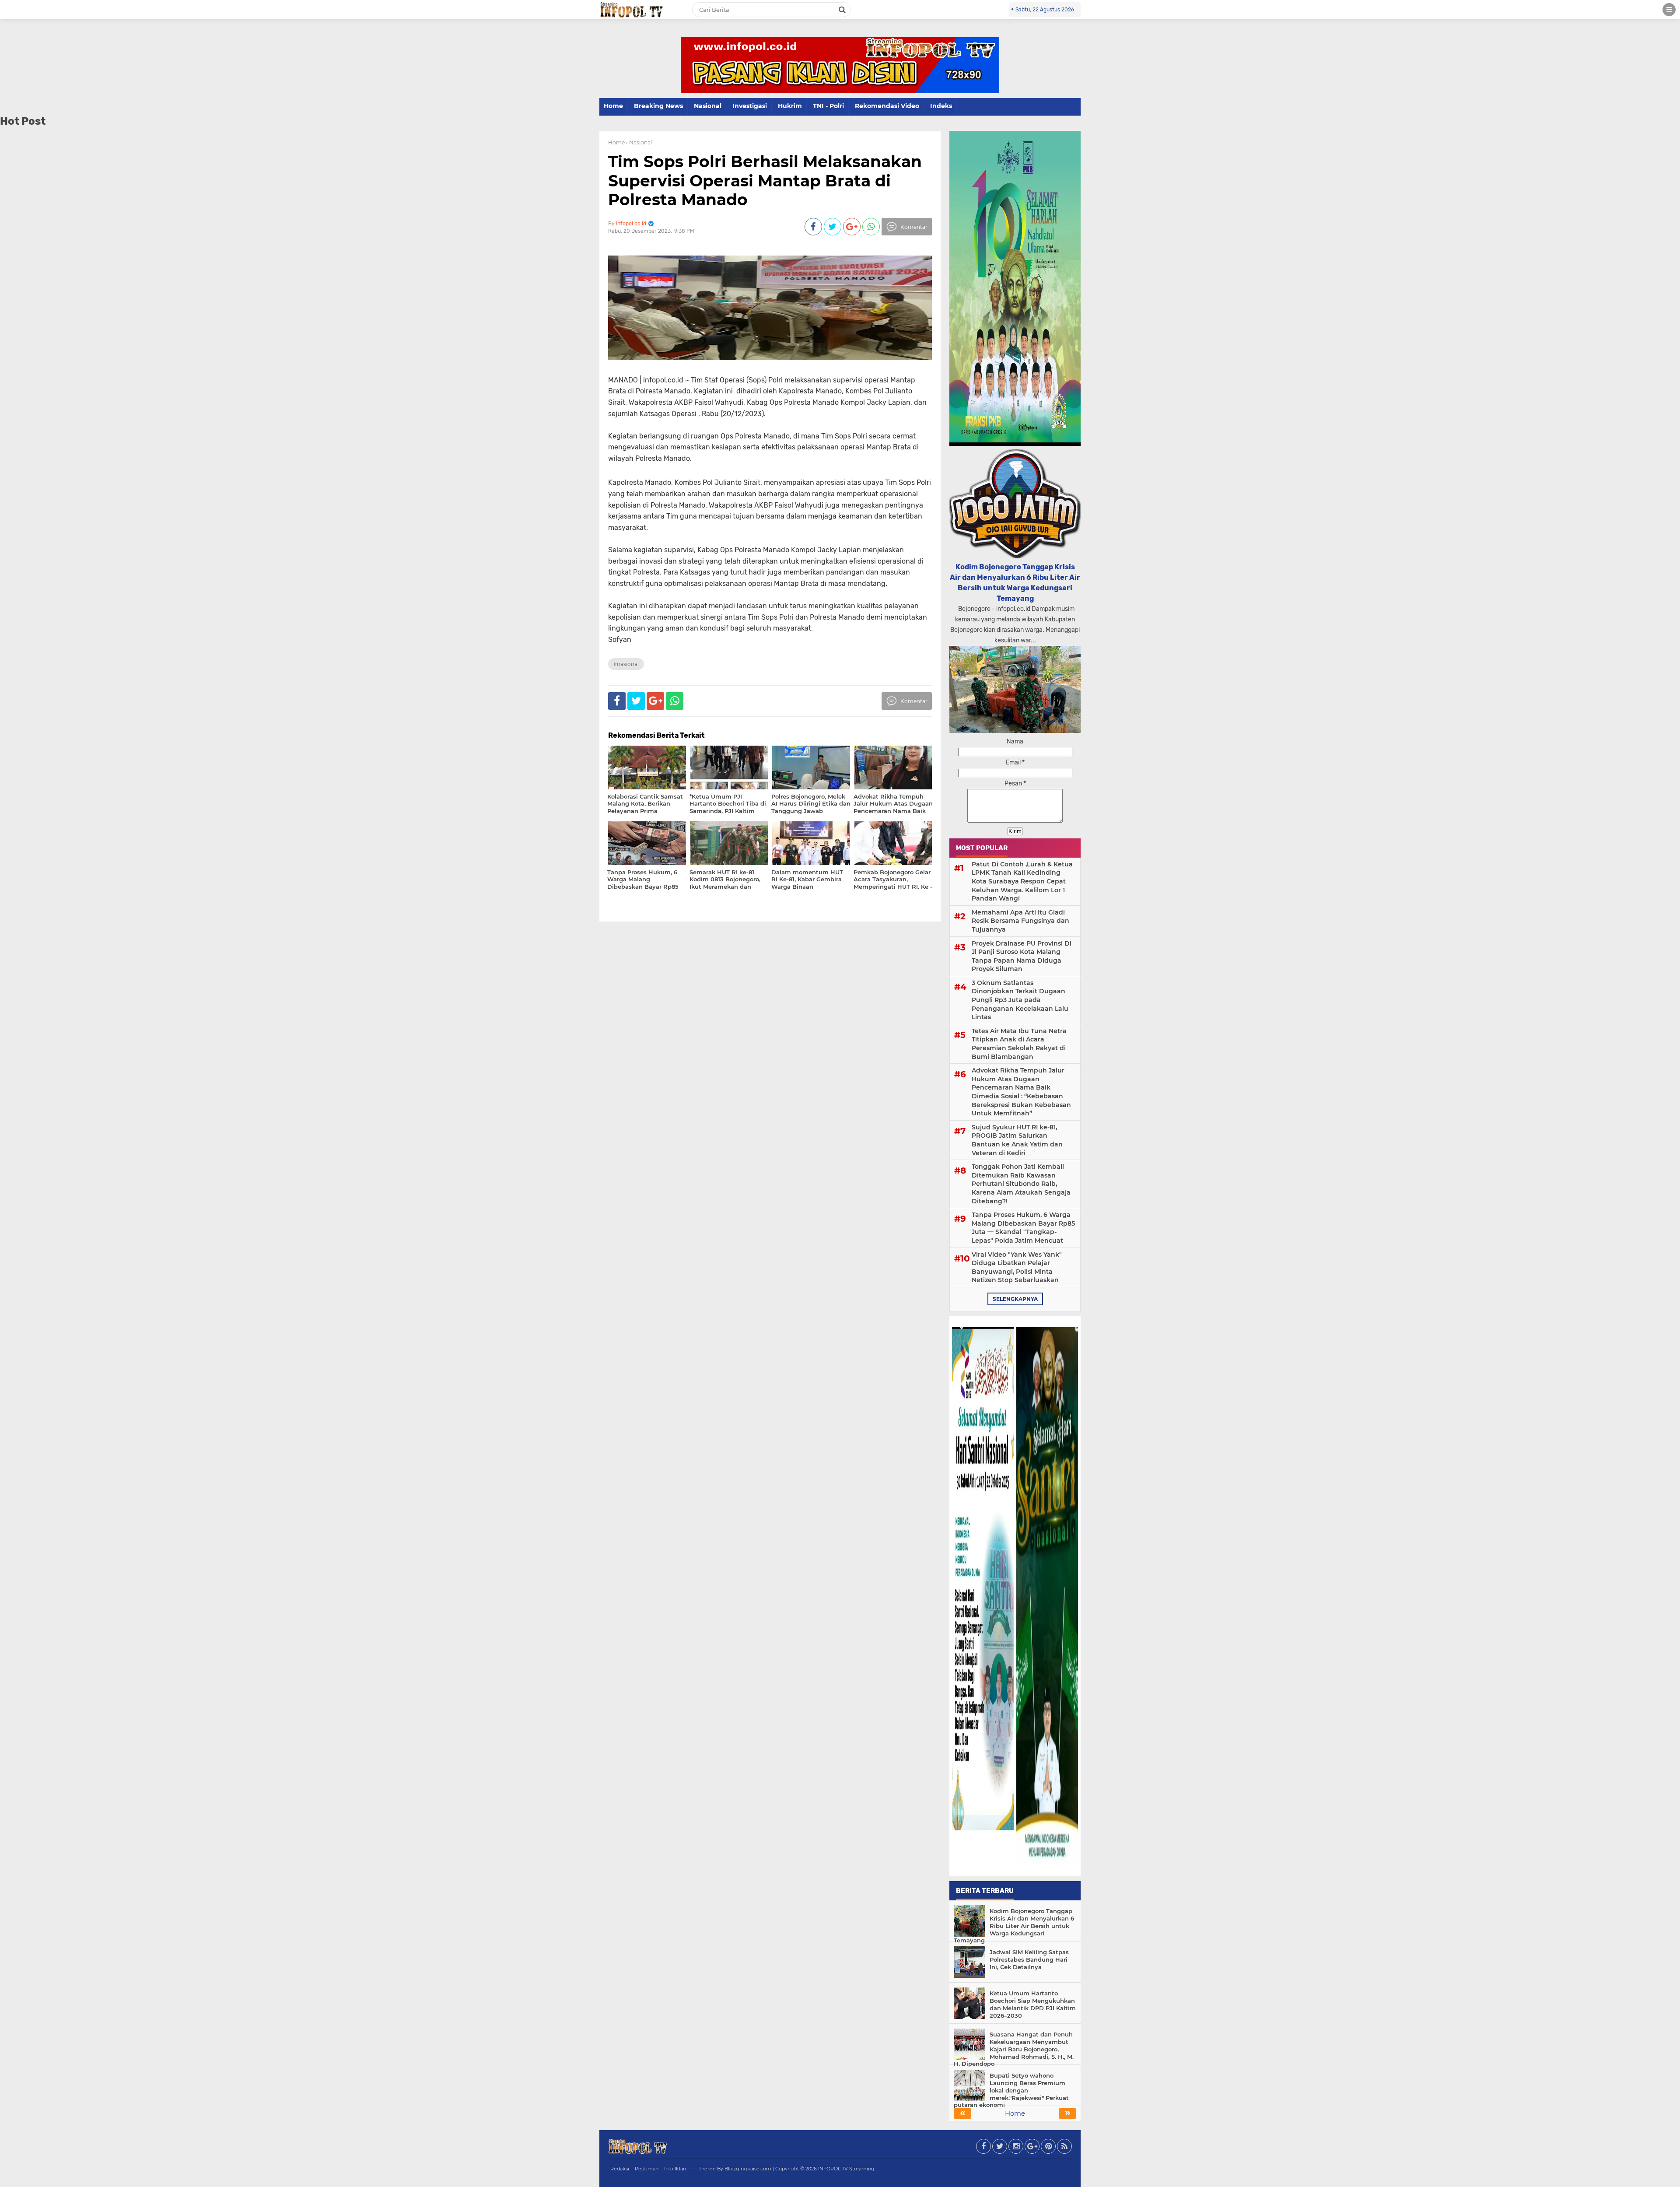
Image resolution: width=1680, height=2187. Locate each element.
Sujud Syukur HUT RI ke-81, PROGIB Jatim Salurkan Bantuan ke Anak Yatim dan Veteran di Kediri (1017, 1140)
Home (613, 106)
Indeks (941, 106)
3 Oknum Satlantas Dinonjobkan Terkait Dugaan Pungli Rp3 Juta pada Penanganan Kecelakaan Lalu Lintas (1020, 1000)
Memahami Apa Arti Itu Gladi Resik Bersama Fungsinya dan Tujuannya (1020, 921)
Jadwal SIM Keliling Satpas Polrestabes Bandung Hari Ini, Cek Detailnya (1029, 1959)
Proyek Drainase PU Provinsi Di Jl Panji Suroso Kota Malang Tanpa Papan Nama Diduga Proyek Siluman (1022, 956)
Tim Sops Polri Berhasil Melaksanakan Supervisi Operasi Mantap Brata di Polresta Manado (765, 180)
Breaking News (658, 106)
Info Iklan (675, 2169)
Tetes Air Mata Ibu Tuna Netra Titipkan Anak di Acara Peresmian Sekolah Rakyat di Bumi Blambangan (1019, 1044)
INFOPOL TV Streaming (846, 2169)
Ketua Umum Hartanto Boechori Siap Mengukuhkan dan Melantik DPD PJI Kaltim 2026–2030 (1033, 2004)
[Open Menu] (1669, 10)
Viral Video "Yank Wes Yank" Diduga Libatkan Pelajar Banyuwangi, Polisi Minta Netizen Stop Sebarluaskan (1017, 1267)
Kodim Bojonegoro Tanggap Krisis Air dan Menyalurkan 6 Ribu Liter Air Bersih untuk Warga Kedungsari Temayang (1014, 1926)
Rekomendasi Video (887, 106)
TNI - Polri (828, 106)
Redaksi (620, 2169)
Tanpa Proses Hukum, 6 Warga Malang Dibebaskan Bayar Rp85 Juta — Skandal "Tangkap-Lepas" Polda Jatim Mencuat (1023, 1228)
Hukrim (790, 106)
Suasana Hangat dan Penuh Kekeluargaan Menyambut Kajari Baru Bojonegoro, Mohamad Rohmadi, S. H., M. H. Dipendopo (1014, 2049)
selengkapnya (1015, 1299)
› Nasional (639, 142)
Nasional (708, 106)
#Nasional (626, 664)
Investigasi (750, 106)
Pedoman (647, 2169)
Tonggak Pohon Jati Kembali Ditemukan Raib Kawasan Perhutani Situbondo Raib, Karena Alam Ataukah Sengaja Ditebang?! (1021, 1184)
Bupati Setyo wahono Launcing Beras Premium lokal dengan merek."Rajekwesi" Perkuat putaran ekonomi (1011, 2090)
